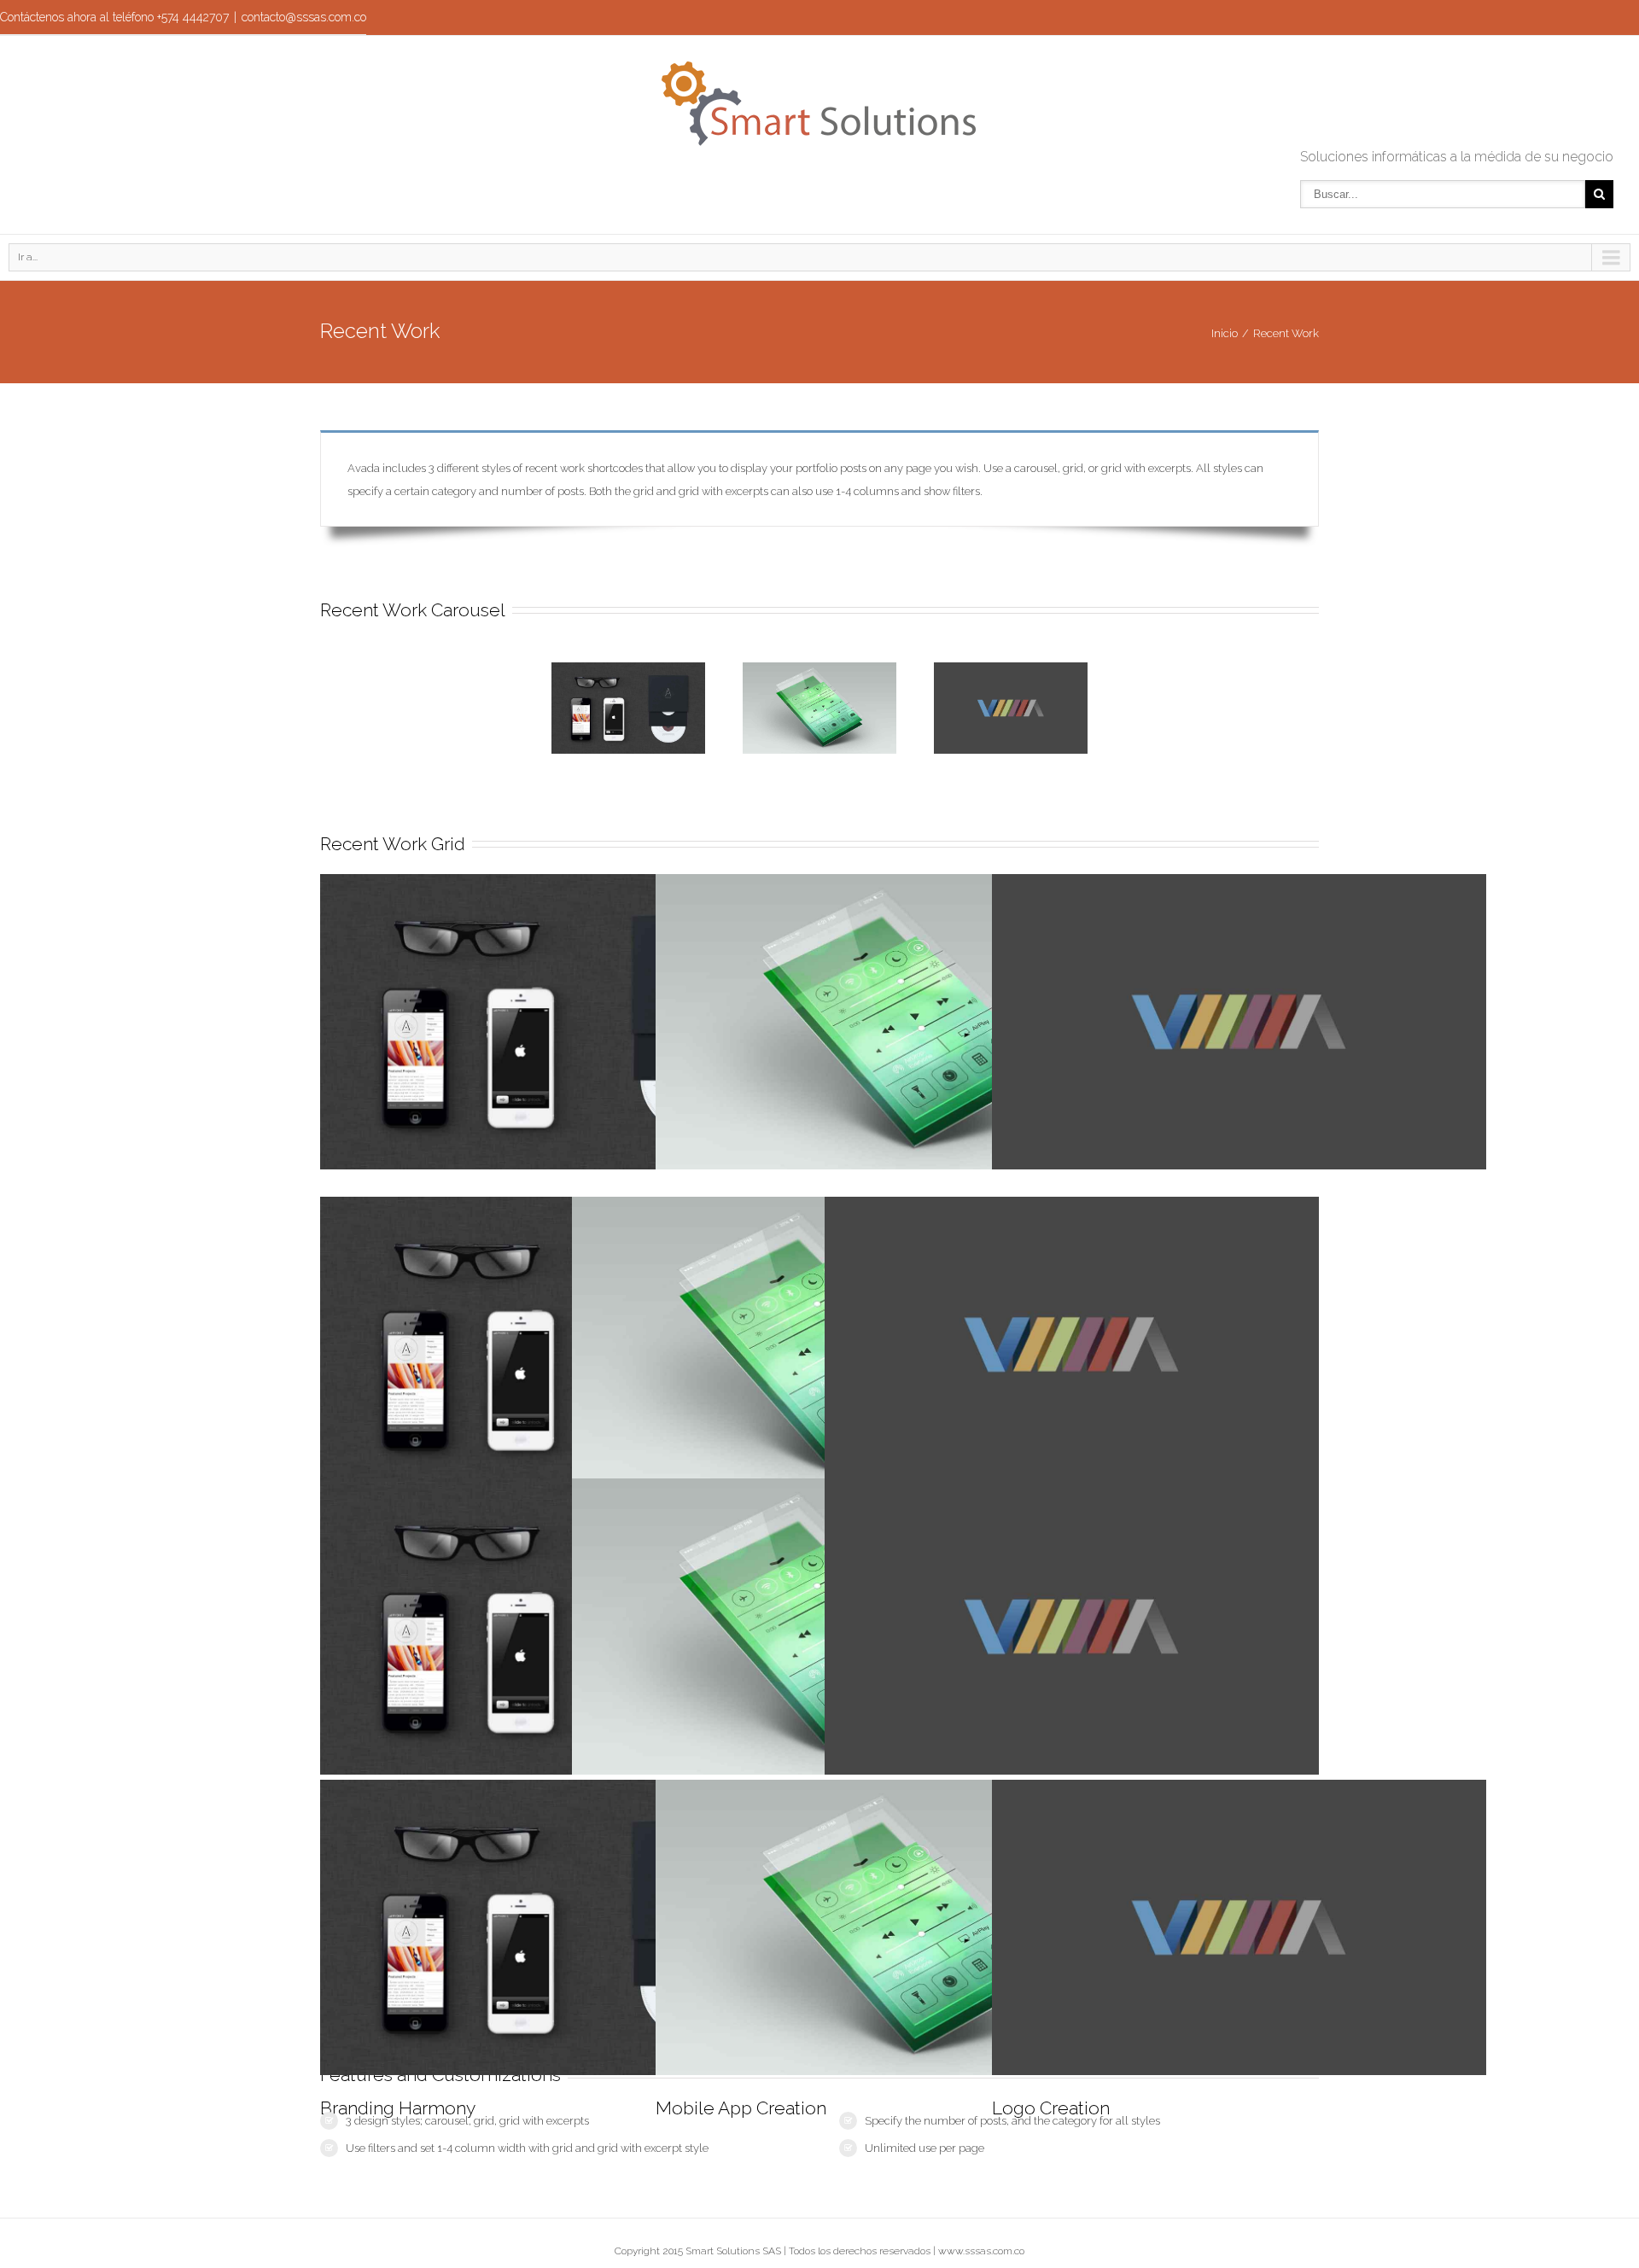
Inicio (1225, 333)
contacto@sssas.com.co (304, 17)
